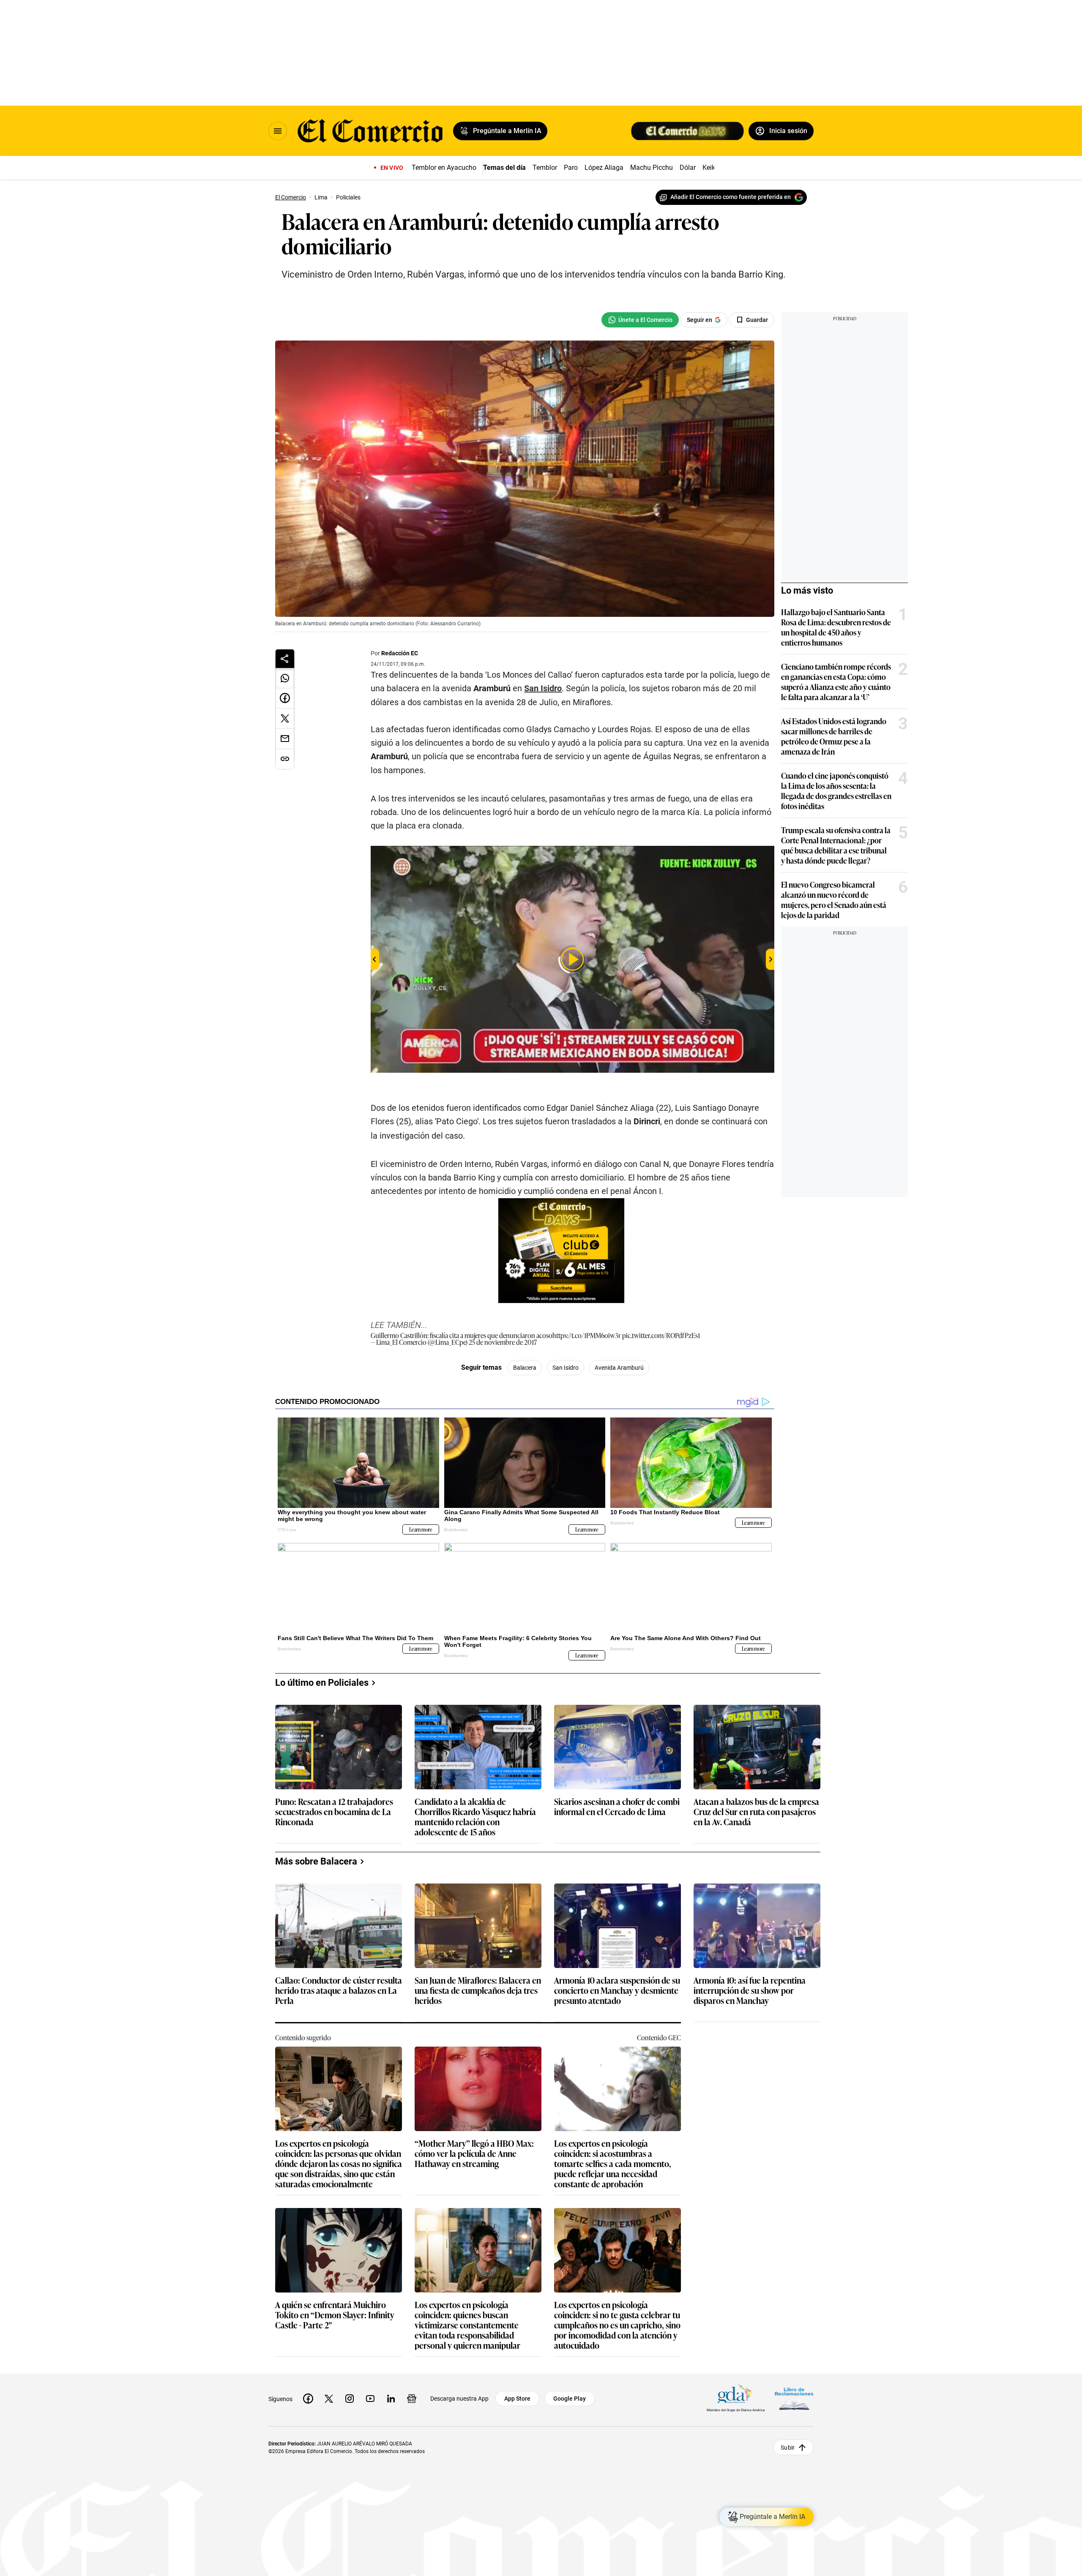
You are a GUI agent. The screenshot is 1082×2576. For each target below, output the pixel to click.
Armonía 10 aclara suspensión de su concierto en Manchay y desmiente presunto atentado (617, 1991)
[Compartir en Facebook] (285, 698)
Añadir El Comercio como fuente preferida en (731, 197)
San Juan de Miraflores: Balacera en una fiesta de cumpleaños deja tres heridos (478, 1991)
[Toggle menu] (278, 131)
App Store (517, 2399)
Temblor (545, 168)
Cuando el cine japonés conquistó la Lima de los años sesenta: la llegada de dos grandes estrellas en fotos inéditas (836, 791)
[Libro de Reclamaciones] (794, 2399)
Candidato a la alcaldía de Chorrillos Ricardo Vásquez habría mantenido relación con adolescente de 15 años (475, 1816)
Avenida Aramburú (619, 1368)
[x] (329, 2399)
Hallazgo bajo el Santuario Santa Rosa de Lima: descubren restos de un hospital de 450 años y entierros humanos (836, 627)
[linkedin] (391, 2399)
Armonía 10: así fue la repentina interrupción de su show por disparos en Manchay (750, 1991)
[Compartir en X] (285, 719)
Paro (571, 168)
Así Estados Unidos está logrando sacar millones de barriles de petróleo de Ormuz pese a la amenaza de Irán (834, 736)
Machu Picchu (652, 168)
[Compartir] (285, 659)
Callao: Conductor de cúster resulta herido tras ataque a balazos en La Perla (339, 1991)
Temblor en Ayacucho (444, 168)
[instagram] (350, 2399)
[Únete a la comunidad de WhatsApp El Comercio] (640, 320)
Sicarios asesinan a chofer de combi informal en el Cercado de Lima (617, 1807)
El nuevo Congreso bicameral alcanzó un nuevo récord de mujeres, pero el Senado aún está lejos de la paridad (834, 900)
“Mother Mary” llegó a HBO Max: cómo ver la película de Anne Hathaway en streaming (474, 2154)
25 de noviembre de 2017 (503, 1342)
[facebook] (308, 2399)
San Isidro (543, 688)
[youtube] (370, 2399)
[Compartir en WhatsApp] (285, 678)
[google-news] (412, 2399)
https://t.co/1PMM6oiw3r (587, 1335)
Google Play (570, 2399)
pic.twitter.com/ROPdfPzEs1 (661, 1335)
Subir (788, 2448)
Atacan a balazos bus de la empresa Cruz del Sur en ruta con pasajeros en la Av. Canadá (756, 1812)
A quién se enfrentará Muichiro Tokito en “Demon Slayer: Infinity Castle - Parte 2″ (335, 2315)
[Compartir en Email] (285, 739)
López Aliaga (604, 168)
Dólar (688, 168)
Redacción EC (400, 653)
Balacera (525, 1368)
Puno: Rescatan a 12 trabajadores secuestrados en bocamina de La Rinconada (334, 1812)
